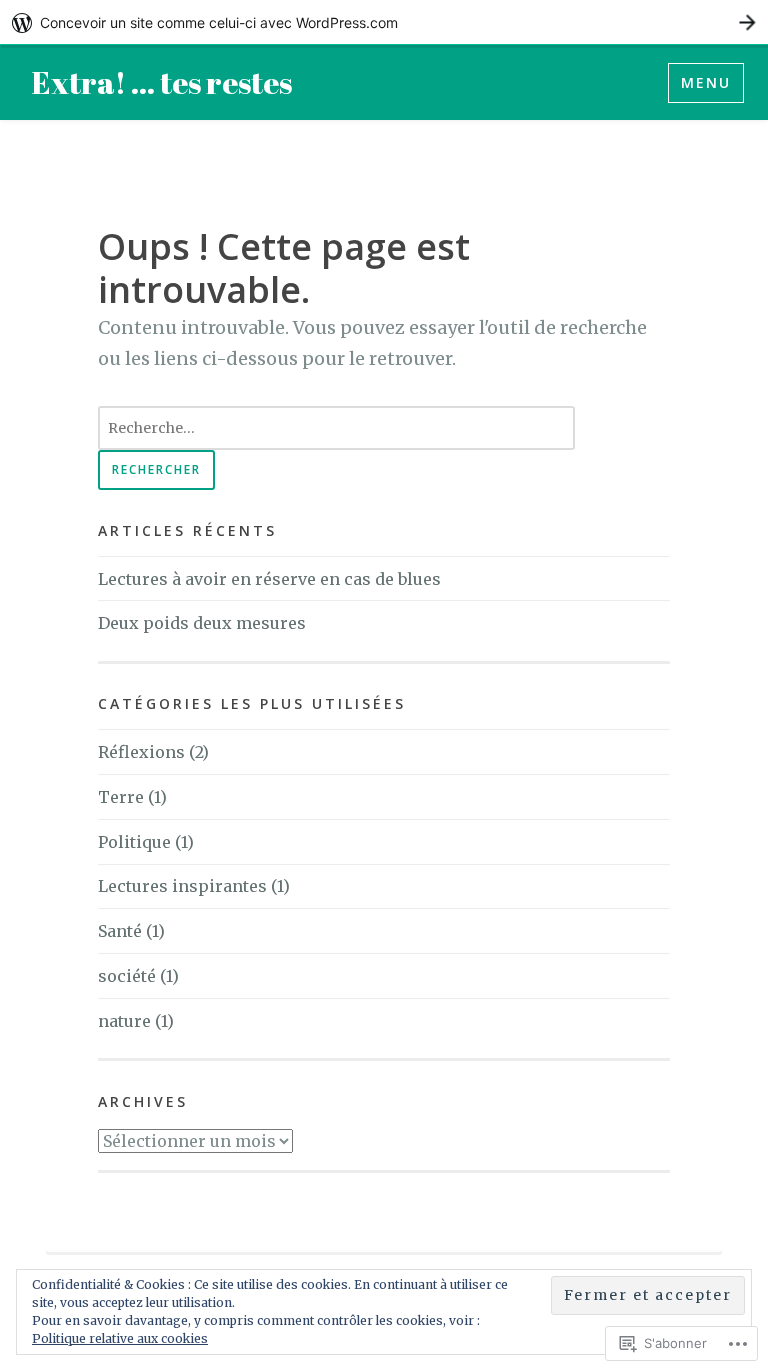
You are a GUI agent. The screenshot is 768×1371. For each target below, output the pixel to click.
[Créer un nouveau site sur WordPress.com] (384, 22)
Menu (706, 82)
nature (124, 1021)
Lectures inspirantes (182, 886)
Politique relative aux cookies (120, 1338)
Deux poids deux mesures (202, 623)
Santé (120, 931)
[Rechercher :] (336, 426)
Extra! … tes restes (162, 82)
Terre (121, 797)
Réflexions (141, 752)
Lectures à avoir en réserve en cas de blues (269, 579)
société (127, 976)
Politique (134, 842)
